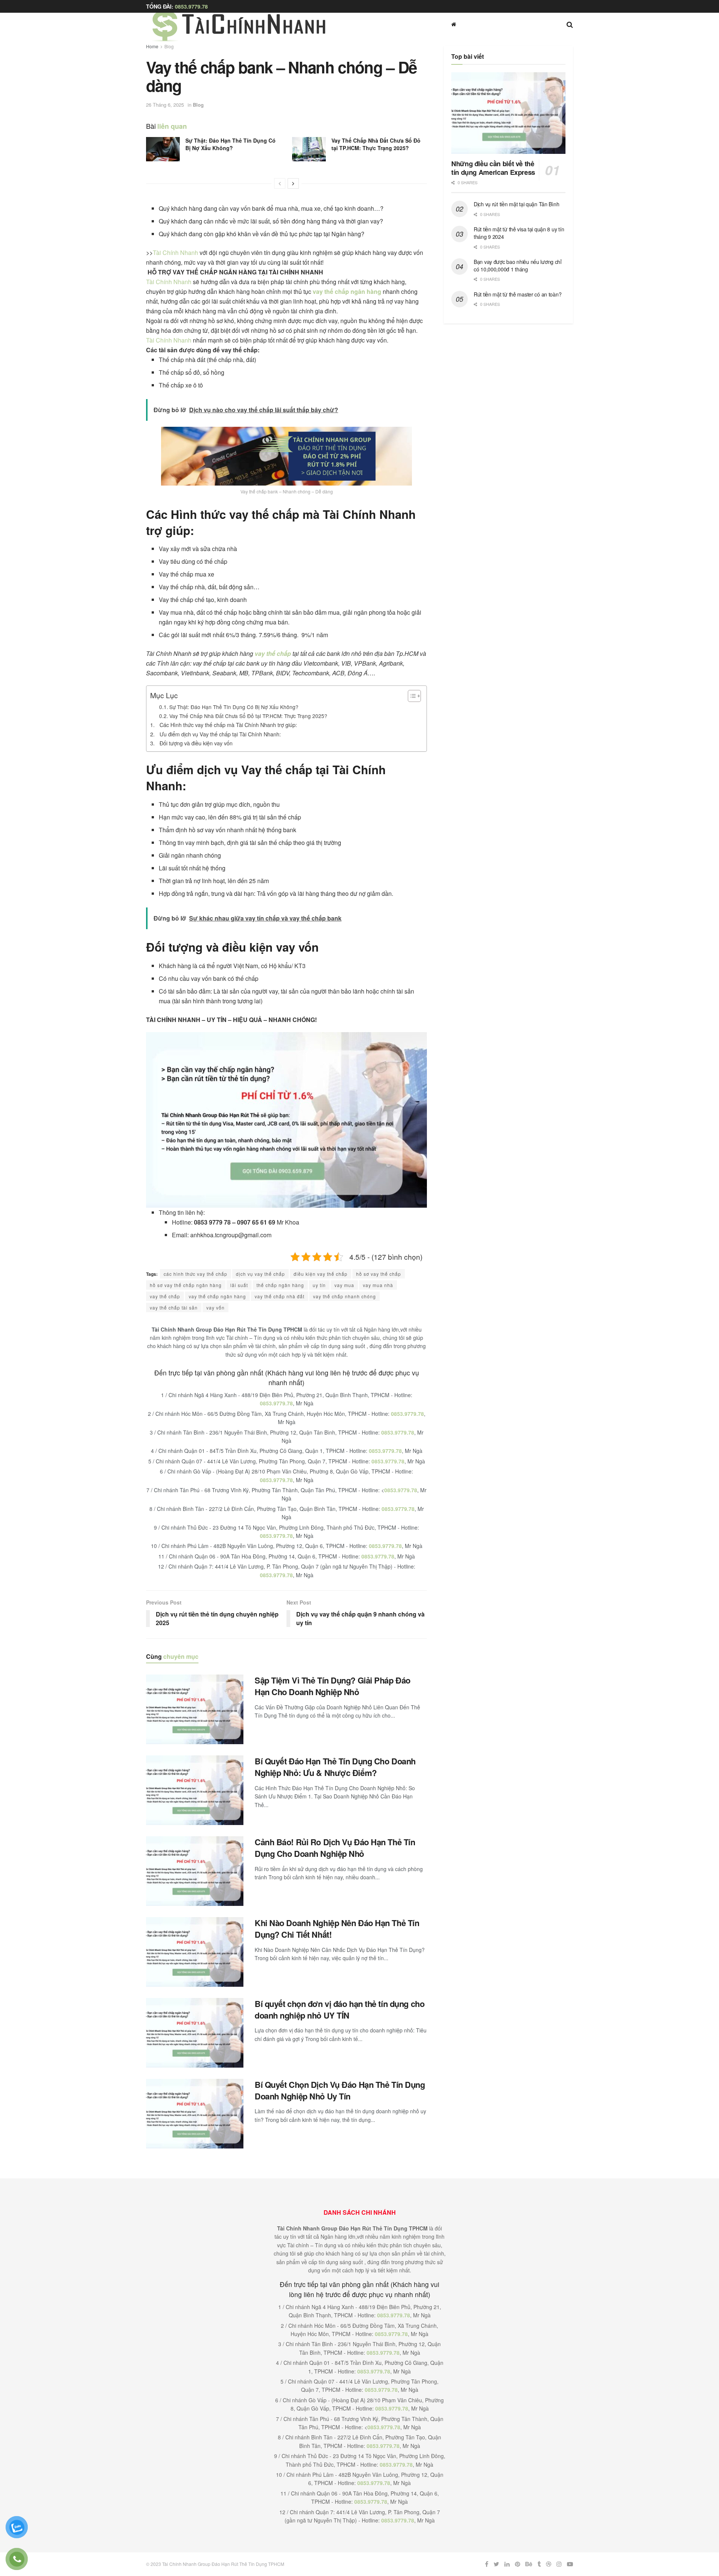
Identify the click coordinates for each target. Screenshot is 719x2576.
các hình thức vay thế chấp (195, 1274)
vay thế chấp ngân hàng (347, 291)
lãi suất (239, 1285)
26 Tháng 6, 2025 (165, 105)
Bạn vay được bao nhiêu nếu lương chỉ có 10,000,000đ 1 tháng (518, 265)
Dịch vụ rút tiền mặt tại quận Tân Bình (516, 204)
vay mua (344, 1285)
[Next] (293, 183)
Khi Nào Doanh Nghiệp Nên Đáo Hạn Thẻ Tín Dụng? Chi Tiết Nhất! (337, 1929)
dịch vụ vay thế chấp (260, 1274)
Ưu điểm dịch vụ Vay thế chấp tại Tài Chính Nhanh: (220, 734)
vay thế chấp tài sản (174, 1307)
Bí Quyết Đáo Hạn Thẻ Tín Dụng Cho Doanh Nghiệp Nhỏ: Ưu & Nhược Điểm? (335, 1767)
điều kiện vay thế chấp (321, 1274)
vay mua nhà (378, 1285)
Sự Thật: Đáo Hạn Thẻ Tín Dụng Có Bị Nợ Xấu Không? (230, 144)
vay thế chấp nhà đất (280, 1296)
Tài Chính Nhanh (176, 253)
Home (152, 46)
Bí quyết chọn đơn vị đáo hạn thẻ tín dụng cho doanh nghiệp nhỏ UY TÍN (339, 2009)
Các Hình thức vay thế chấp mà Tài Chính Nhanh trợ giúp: (228, 725)
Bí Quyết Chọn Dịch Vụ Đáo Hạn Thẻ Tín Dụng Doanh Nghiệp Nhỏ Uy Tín (340, 2090)
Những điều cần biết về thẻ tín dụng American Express (493, 168)
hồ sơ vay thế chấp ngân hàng (186, 1285)
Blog (169, 46)
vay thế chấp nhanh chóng (345, 1296)
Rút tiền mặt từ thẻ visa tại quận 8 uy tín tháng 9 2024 (519, 233)
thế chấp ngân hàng (280, 1285)
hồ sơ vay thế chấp (379, 1274)
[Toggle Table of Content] (411, 696)
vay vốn (216, 1307)
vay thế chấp (273, 653)
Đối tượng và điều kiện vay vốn (196, 743)
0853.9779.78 (191, 6)
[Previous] (280, 183)
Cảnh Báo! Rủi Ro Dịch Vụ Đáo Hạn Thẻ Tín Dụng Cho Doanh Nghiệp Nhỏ (335, 1848)
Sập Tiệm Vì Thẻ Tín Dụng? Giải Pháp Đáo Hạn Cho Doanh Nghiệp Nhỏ (333, 1686)
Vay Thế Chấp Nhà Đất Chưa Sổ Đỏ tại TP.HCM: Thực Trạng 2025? (376, 144)
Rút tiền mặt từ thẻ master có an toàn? (518, 294)
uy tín (319, 1285)
